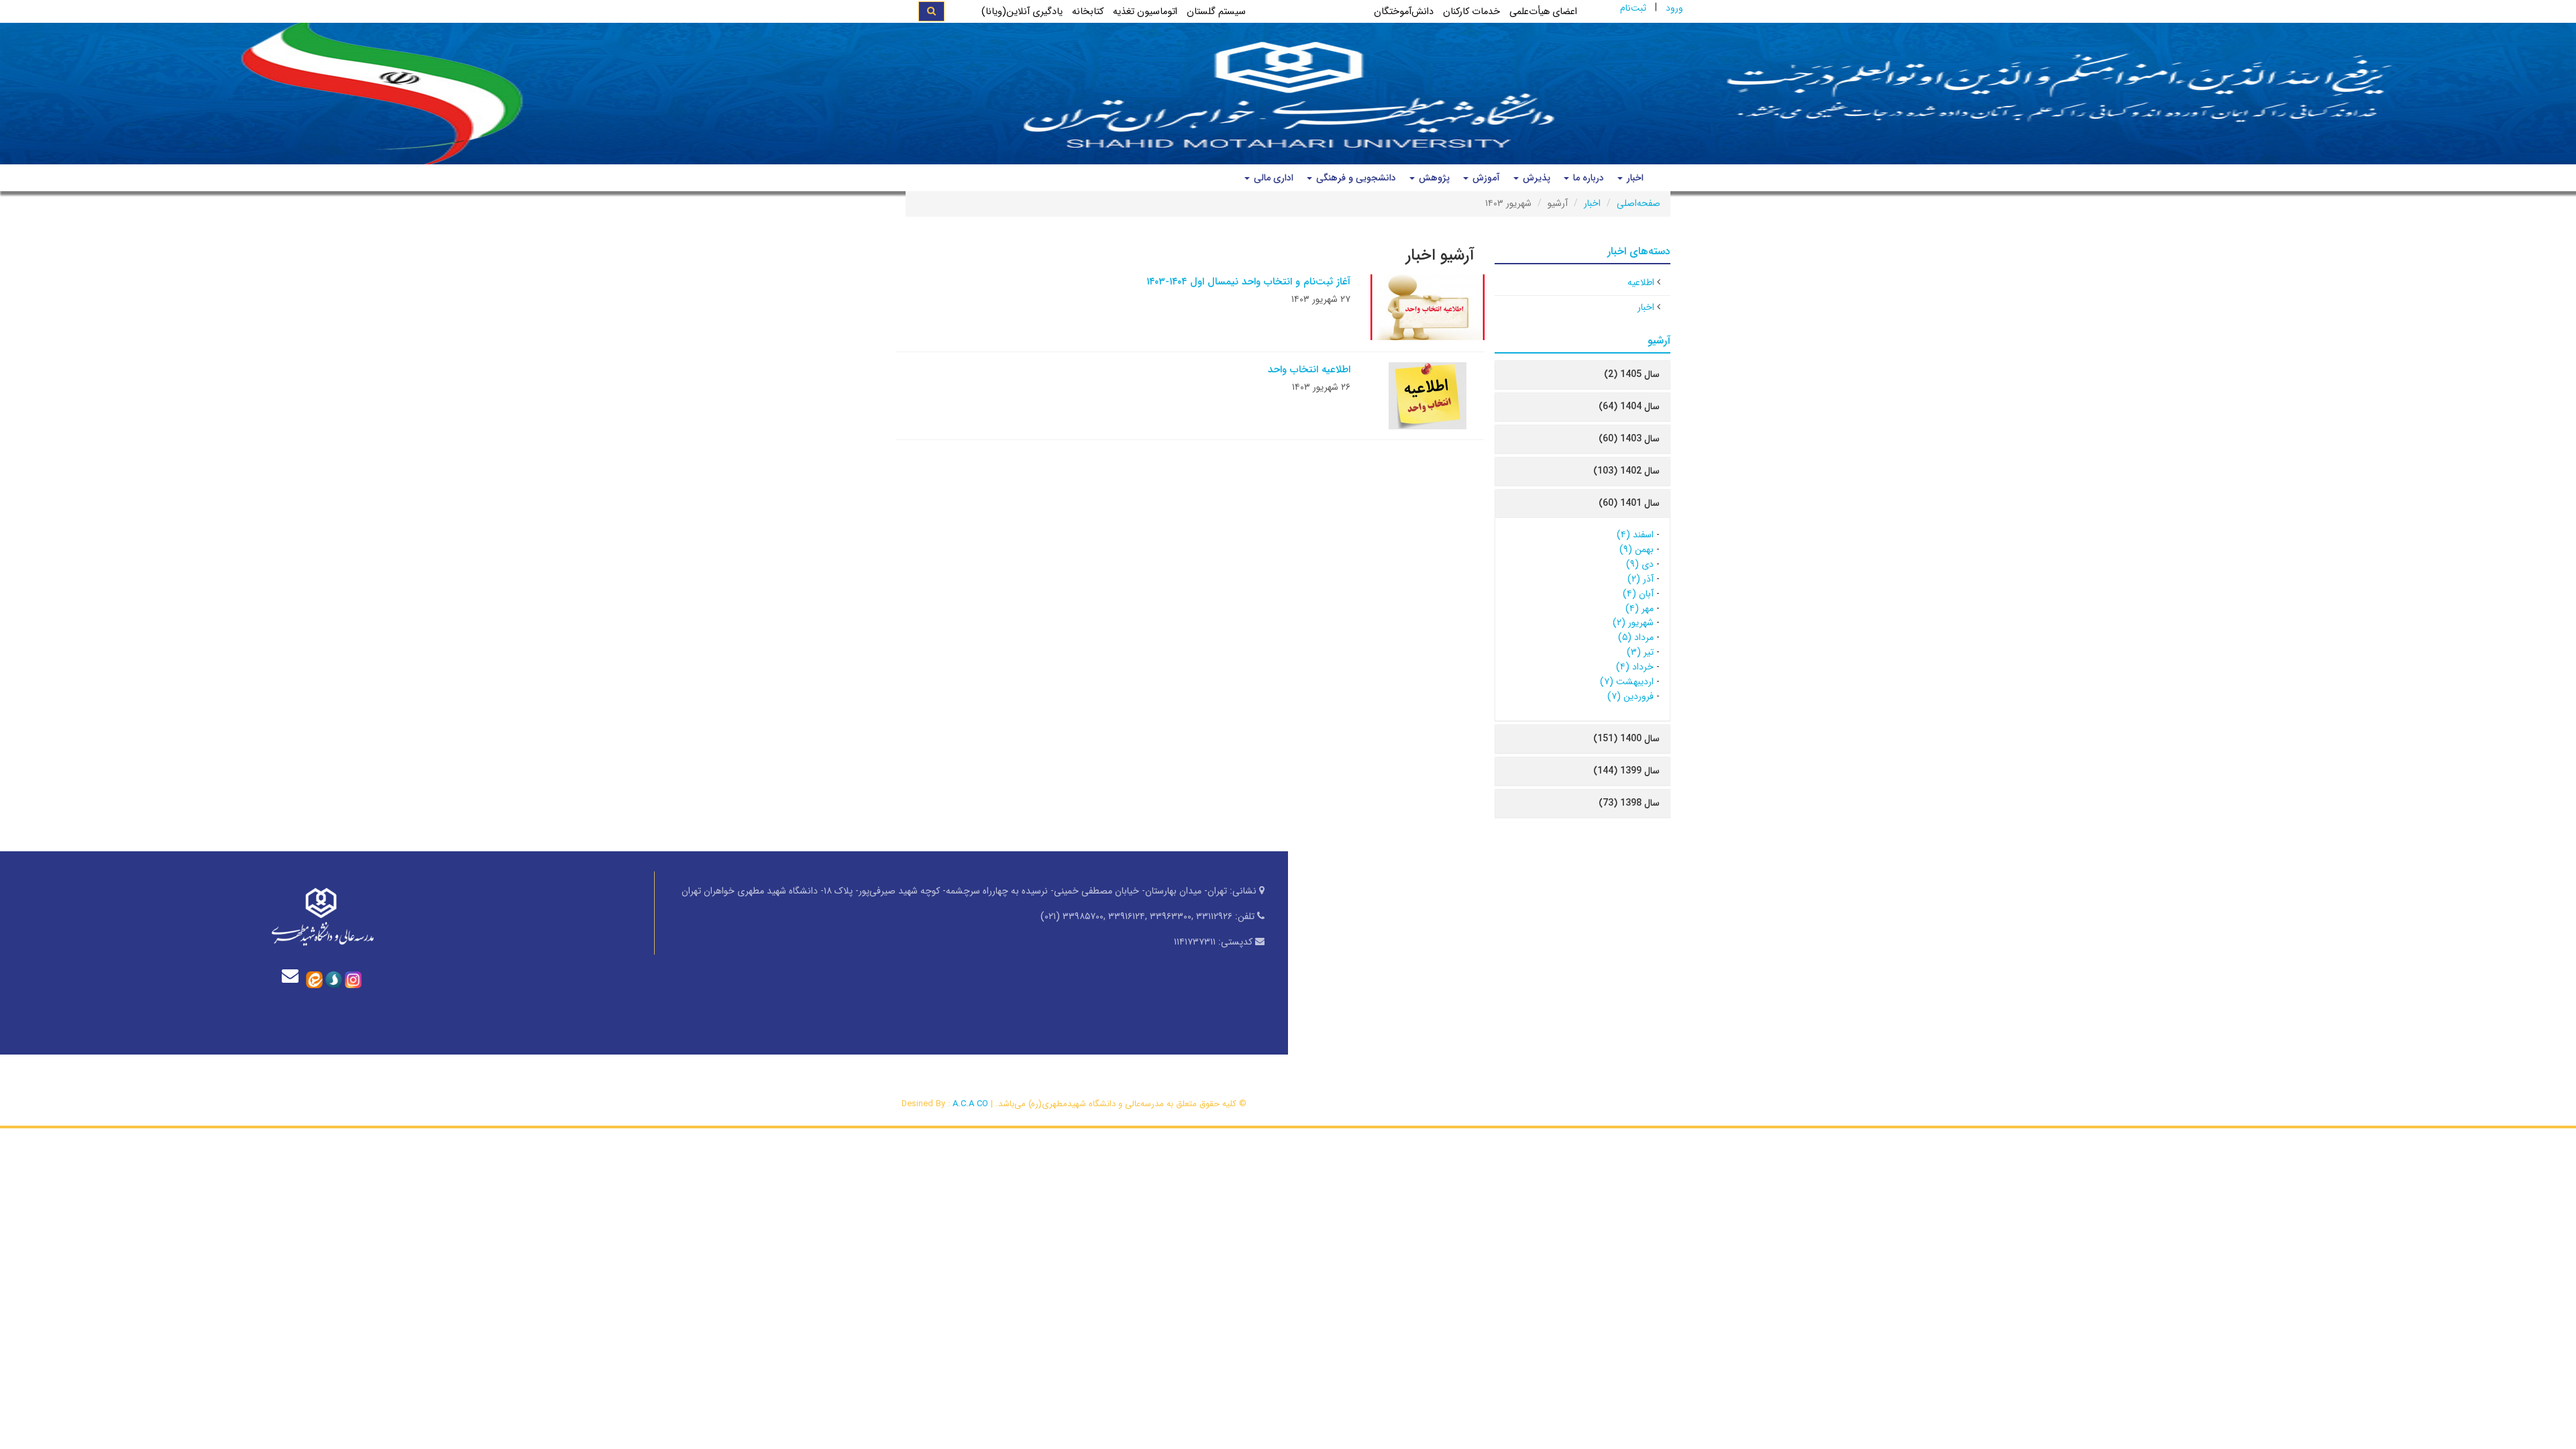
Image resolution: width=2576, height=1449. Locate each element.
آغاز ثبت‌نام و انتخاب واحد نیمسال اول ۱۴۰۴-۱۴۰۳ (1248, 282)
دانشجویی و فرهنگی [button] (1355, 178)
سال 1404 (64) (1629, 407)
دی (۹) (1640, 564)
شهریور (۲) (1633, 623)
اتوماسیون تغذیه (1145, 12)
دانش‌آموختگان (1404, 12)
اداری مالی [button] (1272, 178)
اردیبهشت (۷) (1627, 682)
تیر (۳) (1640, 652)
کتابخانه (1088, 12)
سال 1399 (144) (1626, 771)
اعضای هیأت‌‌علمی (1543, 12)
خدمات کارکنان (1471, 12)
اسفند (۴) (1635, 535)
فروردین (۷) (1630, 696)
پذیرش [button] (1535, 178)
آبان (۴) (1638, 594)
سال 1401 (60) (1629, 503)
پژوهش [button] (1433, 178)
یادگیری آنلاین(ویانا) (1022, 12)
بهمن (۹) (1636, 549)
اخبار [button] (1634, 178)
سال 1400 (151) (1626, 739)
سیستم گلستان (1216, 12)
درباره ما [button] (1587, 178)
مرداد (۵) (1636, 637)
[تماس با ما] (293, 976)
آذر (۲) (1641, 579)
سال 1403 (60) (1629, 439)
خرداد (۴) (1635, 667)
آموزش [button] (1485, 178)
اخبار (1592, 203)
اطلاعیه (1641, 282)
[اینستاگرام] (353, 979)
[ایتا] (314, 979)
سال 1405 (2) (1632, 374)
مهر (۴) (1640, 608)
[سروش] (334, 979)
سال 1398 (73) (1629, 803)
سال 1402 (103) (1626, 471)
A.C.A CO (970, 1104)
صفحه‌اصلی (1639, 203)
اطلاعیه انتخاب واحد (1309, 370)
